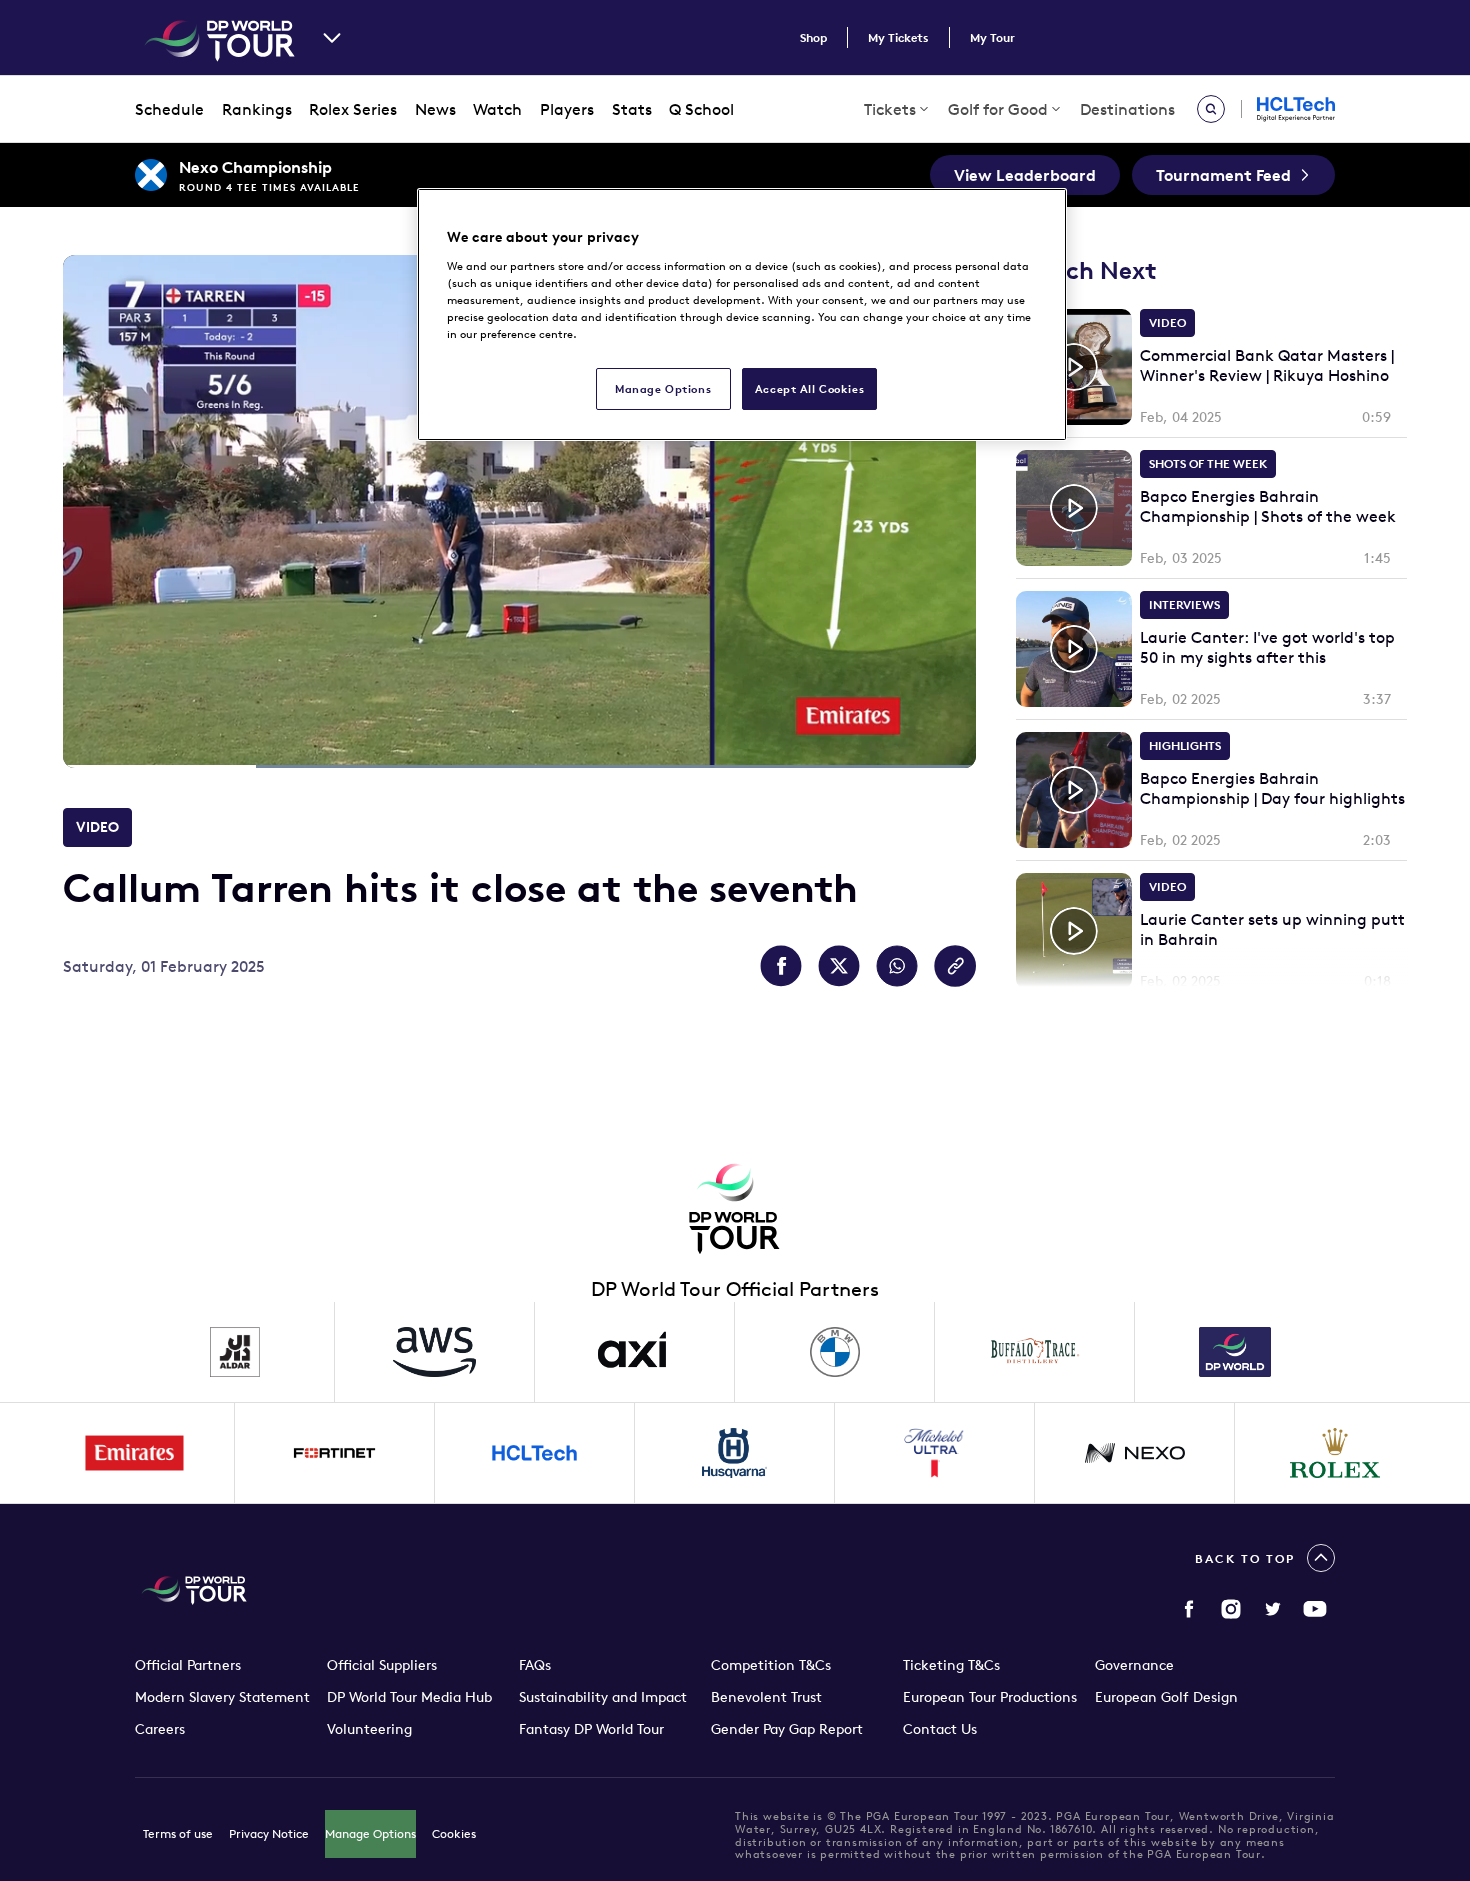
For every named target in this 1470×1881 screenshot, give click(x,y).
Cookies (454, 1833)
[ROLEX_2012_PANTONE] (1335, 1453)
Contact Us (940, 1729)
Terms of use (178, 1833)
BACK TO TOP (1245, 1558)
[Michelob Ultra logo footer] (935, 1453)
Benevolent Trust (766, 1697)
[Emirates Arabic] (135, 1453)
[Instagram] (1231, 1609)
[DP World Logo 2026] (1235, 1352)
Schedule (169, 109)
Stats (632, 109)
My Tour (992, 37)
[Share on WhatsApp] (897, 966)
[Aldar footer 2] (235, 1352)
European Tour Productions (990, 1697)
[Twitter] (1273, 1609)
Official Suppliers (382, 1665)
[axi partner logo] (635, 1352)
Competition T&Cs (771, 1665)
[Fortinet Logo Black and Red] (335, 1453)
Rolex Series (353, 109)
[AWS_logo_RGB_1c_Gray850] (435, 1352)
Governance (1134, 1665)
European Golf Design (1166, 1697)
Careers (160, 1729)
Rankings (257, 109)
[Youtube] (1315, 1609)
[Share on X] (839, 966)
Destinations (1127, 109)
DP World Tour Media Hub (409, 1697)
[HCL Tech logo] (535, 1453)
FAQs (535, 1665)
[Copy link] (955, 966)
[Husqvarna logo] (735, 1453)
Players (567, 109)
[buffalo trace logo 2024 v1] (1035, 1352)
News (435, 109)
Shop (813, 37)
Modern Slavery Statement (222, 1697)
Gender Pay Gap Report (787, 1729)
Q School (701, 109)
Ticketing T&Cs (951, 1665)
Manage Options (370, 1833)
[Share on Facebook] (781, 966)
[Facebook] (1189, 1609)
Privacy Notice (269, 1833)
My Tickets (898, 37)
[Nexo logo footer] (1135, 1453)
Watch (497, 109)
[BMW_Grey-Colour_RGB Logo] (835, 1352)
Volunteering (369, 1729)
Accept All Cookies (809, 388)
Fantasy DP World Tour (591, 1729)
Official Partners (188, 1665)
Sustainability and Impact (603, 1697)
